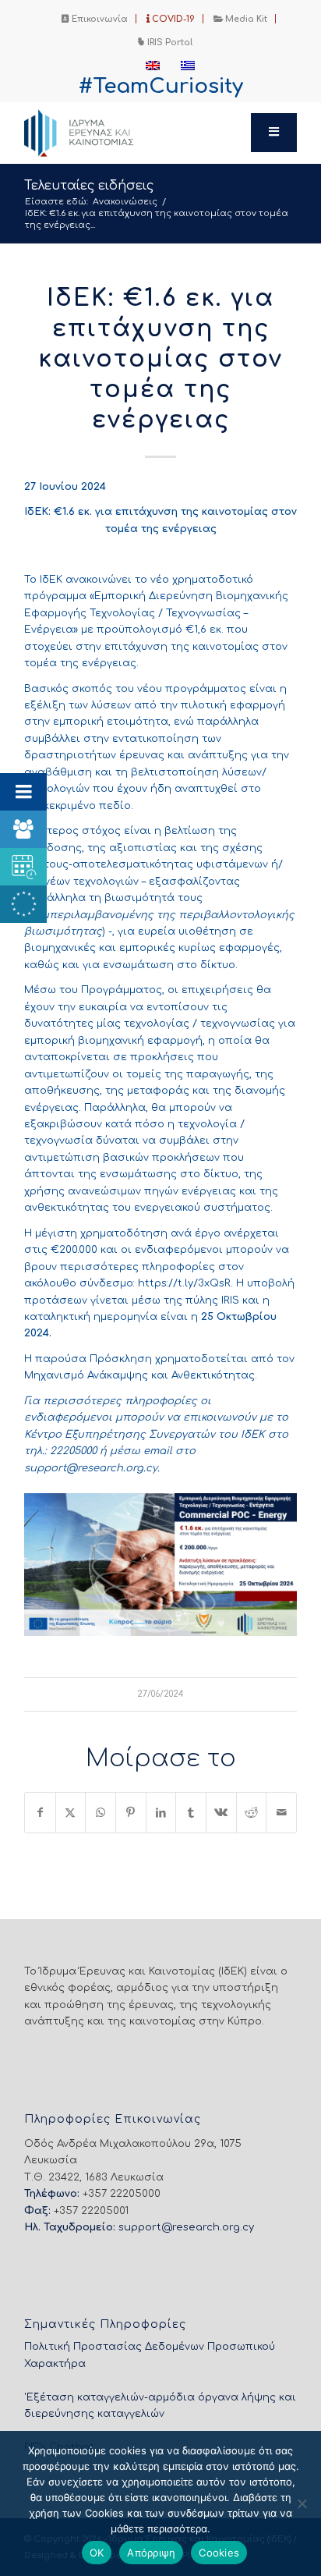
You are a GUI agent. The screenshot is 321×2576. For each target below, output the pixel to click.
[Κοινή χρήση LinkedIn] (161, 1813)
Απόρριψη (151, 2553)
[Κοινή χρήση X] (71, 1813)
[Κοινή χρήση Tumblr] (191, 1813)
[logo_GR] (133, 133)
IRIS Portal (169, 43)
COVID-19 (172, 19)
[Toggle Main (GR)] (274, 133)
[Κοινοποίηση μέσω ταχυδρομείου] (281, 1813)
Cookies (219, 2553)
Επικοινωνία (99, 19)
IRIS (230, 1300)
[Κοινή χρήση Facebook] (40, 1813)
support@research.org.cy (186, 2227)
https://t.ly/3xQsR (184, 1283)
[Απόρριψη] (302, 2503)
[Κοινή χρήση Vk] (221, 1813)
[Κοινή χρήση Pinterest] (131, 1813)
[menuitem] (95, 19)
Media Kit (245, 19)
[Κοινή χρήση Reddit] (252, 1813)
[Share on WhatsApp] (101, 1813)
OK (97, 2553)
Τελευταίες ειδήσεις (89, 186)
